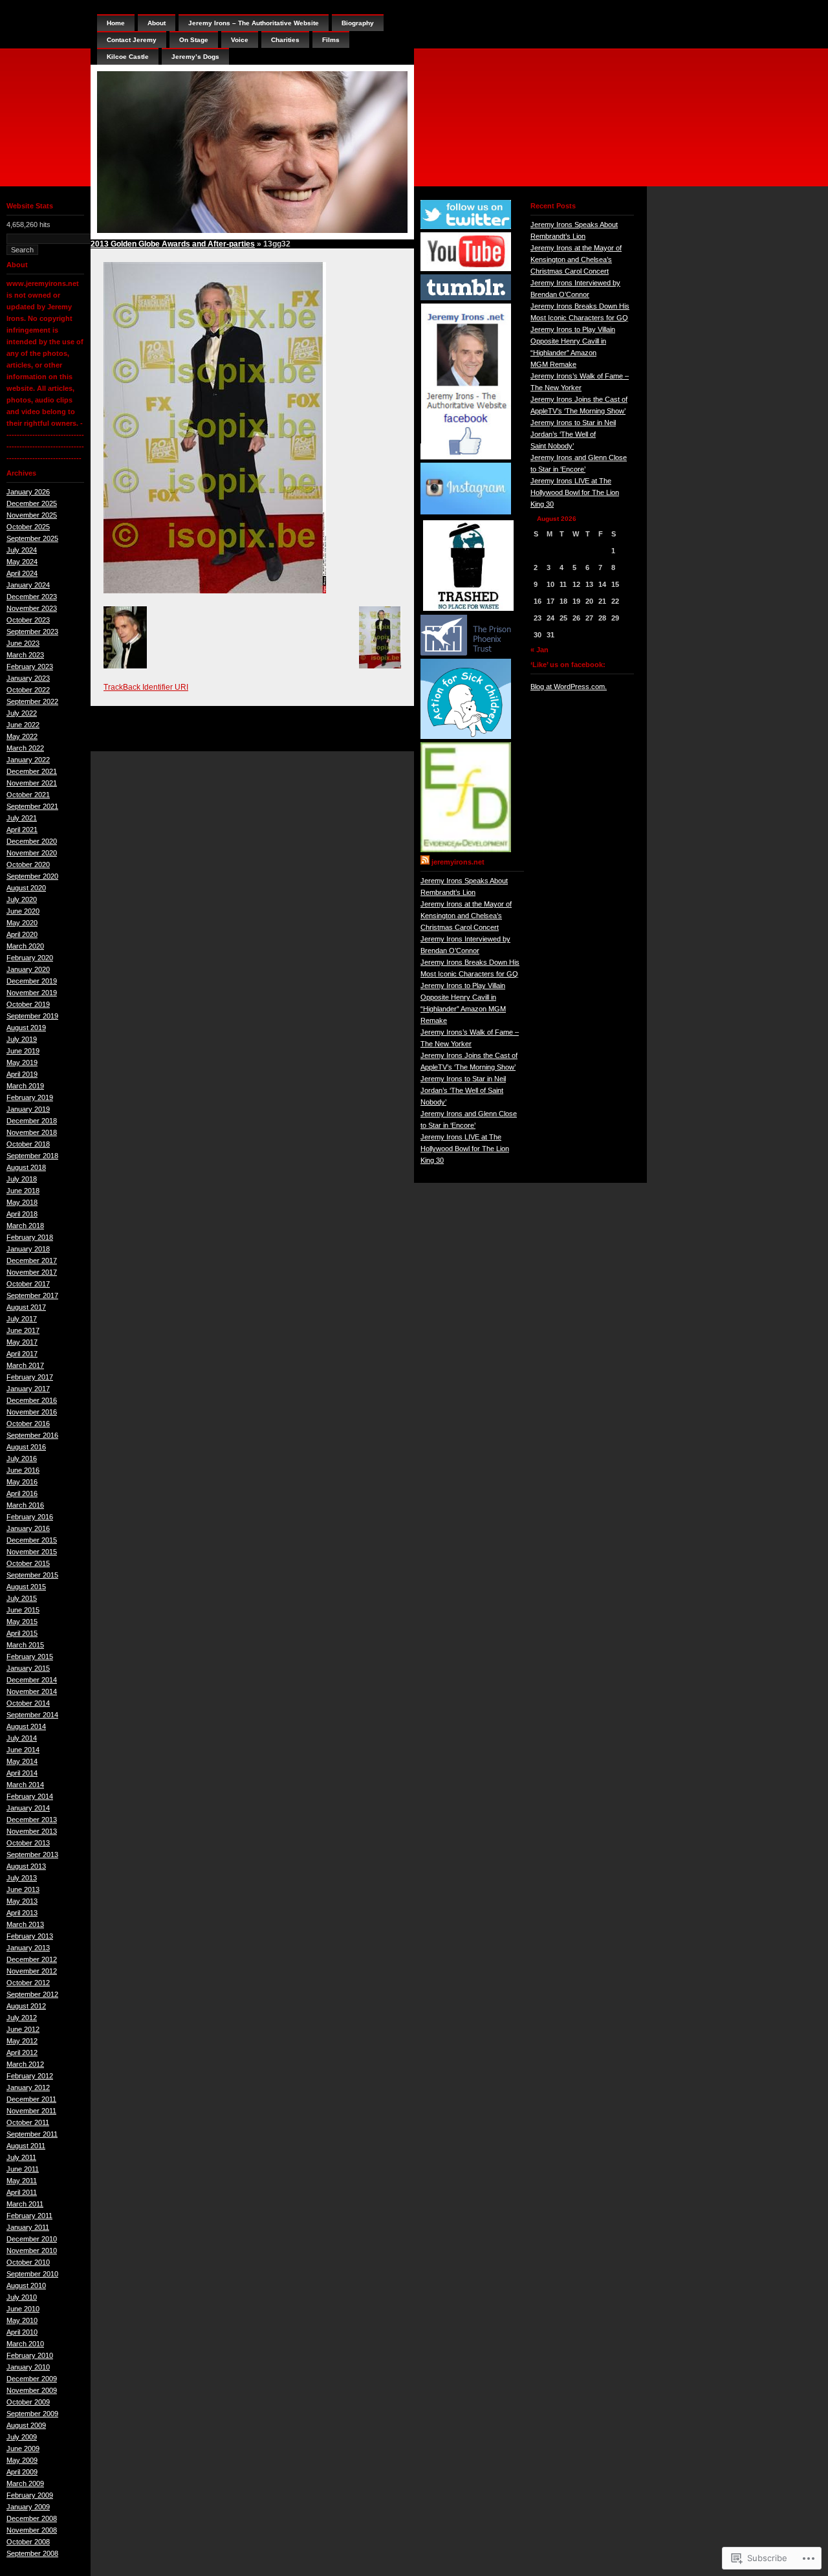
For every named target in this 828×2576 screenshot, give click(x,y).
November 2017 (32, 1272)
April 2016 (22, 1493)
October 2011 (28, 2122)
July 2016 (22, 1459)
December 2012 (32, 1959)
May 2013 (22, 1901)
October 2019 (28, 1004)
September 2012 (32, 1994)
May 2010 (22, 2320)
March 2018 (25, 1226)
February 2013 (30, 1936)
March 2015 (25, 1645)
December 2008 (32, 2518)
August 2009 (26, 2425)
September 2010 (32, 2274)
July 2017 (22, 1319)
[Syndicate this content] (425, 862)
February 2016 (30, 1517)
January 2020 (28, 969)
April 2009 (22, 2472)
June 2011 (23, 2169)
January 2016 (28, 1528)
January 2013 (28, 1948)
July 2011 (21, 2157)
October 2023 (28, 620)
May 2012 (22, 2041)
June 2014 (23, 1750)
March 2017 (25, 1365)
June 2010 (23, 2309)
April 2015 (22, 1633)
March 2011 (25, 2204)
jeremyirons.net (458, 862)
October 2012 (28, 1983)
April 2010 (22, 2332)
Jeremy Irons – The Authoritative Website (254, 23)
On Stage (194, 40)
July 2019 (22, 1039)
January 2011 (28, 2227)
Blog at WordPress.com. (569, 687)
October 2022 (28, 690)
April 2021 (22, 830)
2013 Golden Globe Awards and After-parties (173, 244)
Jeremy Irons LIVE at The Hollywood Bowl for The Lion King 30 (465, 1149)
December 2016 (32, 1400)
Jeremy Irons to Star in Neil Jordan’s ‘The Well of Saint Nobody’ (463, 1090)
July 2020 (22, 899)
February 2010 (30, 2355)
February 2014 (30, 1796)
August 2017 (26, 1307)
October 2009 (28, 2402)
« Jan (539, 650)
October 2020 (28, 864)
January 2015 (28, 1668)
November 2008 (32, 2530)
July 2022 (22, 713)
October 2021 (28, 795)
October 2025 (28, 527)
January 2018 (28, 1249)
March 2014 (25, 1785)
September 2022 (32, 701)
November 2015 (32, 1552)
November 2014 (32, 1691)
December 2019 (32, 981)
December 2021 (32, 771)
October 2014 (28, 1703)
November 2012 (32, 1971)
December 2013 (32, 1820)
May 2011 (22, 2181)
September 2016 (32, 1435)
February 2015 (30, 1657)
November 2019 (32, 993)
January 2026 (28, 492)
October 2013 (28, 1843)
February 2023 (30, 666)
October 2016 (28, 1424)
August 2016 (26, 1447)
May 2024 (22, 562)
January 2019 (28, 1109)
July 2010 (22, 2297)
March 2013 (25, 1924)
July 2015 (22, 1598)
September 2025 (32, 538)
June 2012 (23, 2029)
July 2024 (22, 550)
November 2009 (32, 2390)
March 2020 (25, 946)
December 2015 (32, 1540)
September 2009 (32, 2414)
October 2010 (28, 2262)
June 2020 (23, 911)
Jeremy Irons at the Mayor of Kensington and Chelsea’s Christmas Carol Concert (466, 916)
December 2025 (32, 503)
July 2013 (22, 1878)
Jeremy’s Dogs (195, 57)
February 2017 (30, 1377)
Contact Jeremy (132, 40)
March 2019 (25, 1086)
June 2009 (23, 2449)
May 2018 (22, 1202)
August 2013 (26, 1866)
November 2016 (32, 1412)
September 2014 (32, 1715)
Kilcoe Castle (128, 57)
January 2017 (28, 1389)
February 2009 (30, 2495)
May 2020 (22, 923)
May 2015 (22, 1622)
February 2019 (30, 1097)
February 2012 (30, 2076)
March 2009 (25, 2483)
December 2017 (32, 1260)
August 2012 (26, 2006)
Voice (240, 40)
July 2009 (22, 2437)
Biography (358, 23)
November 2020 (32, 853)
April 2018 (22, 1214)
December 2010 (32, 2239)
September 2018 (32, 1156)
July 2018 (22, 1179)
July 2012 (22, 2018)
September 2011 (32, 2134)
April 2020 (22, 934)
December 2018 (32, 1121)
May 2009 (22, 2460)
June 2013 (23, 1889)
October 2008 (28, 2542)
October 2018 (28, 1144)
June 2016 (23, 1470)
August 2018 (26, 1167)
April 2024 (22, 573)
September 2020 (32, 876)
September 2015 (32, 1575)
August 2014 (26, 1726)
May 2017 (22, 1342)
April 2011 (22, 2192)
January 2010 (28, 2367)
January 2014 (28, 1808)
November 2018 (32, 1132)
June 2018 (23, 1191)
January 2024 (28, 585)
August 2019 (26, 1028)
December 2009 (32, 2379)
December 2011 (31, 2099)
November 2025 (32, 515)
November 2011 (31, 2111)
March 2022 (25, 748)
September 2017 (32, 1295)
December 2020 (32, 841)
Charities (285, 40)
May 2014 (22, 1761)
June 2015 (23, 1610)
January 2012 (28, 2087)
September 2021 (32, 806)
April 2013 (22, 1913)
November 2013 (32, 1831)
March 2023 (25, 655)
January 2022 (28, 760)
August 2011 (26, 2146)
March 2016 (25, 1505)
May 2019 (22, 1062)
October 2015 (28, 1563)
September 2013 (32, 1855)
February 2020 (30, 958)
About (157, 23)
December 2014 (32, 1680)
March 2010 (25, 2344)
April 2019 (22, 1074)
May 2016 (22, 1482)
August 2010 (26, 2285)
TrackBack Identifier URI (146, 687)
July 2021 (22, 818)
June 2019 (23, 1051)
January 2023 (28, 678)
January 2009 (28, 2507)
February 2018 (30, 1237)
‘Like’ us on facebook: (568, 665)
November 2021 (32, 783)
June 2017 (23, 1330)
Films (331, 40)
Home (116, 23)
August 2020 (26, 888)
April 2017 (22, 1354)
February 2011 (29, 2216)
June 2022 (23, 725)
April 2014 (22, 1773)
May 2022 (22, 736)
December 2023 (32, 597)
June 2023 (23, 643)
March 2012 (25, 2064)
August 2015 (26, 1587)
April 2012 (22, 2053)
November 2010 (32, 2251)
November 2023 (32, 608)
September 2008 (32, 2553)
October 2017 (28, 1284)
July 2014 (22, 1738)
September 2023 (32, 632)
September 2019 (32, 1016)
